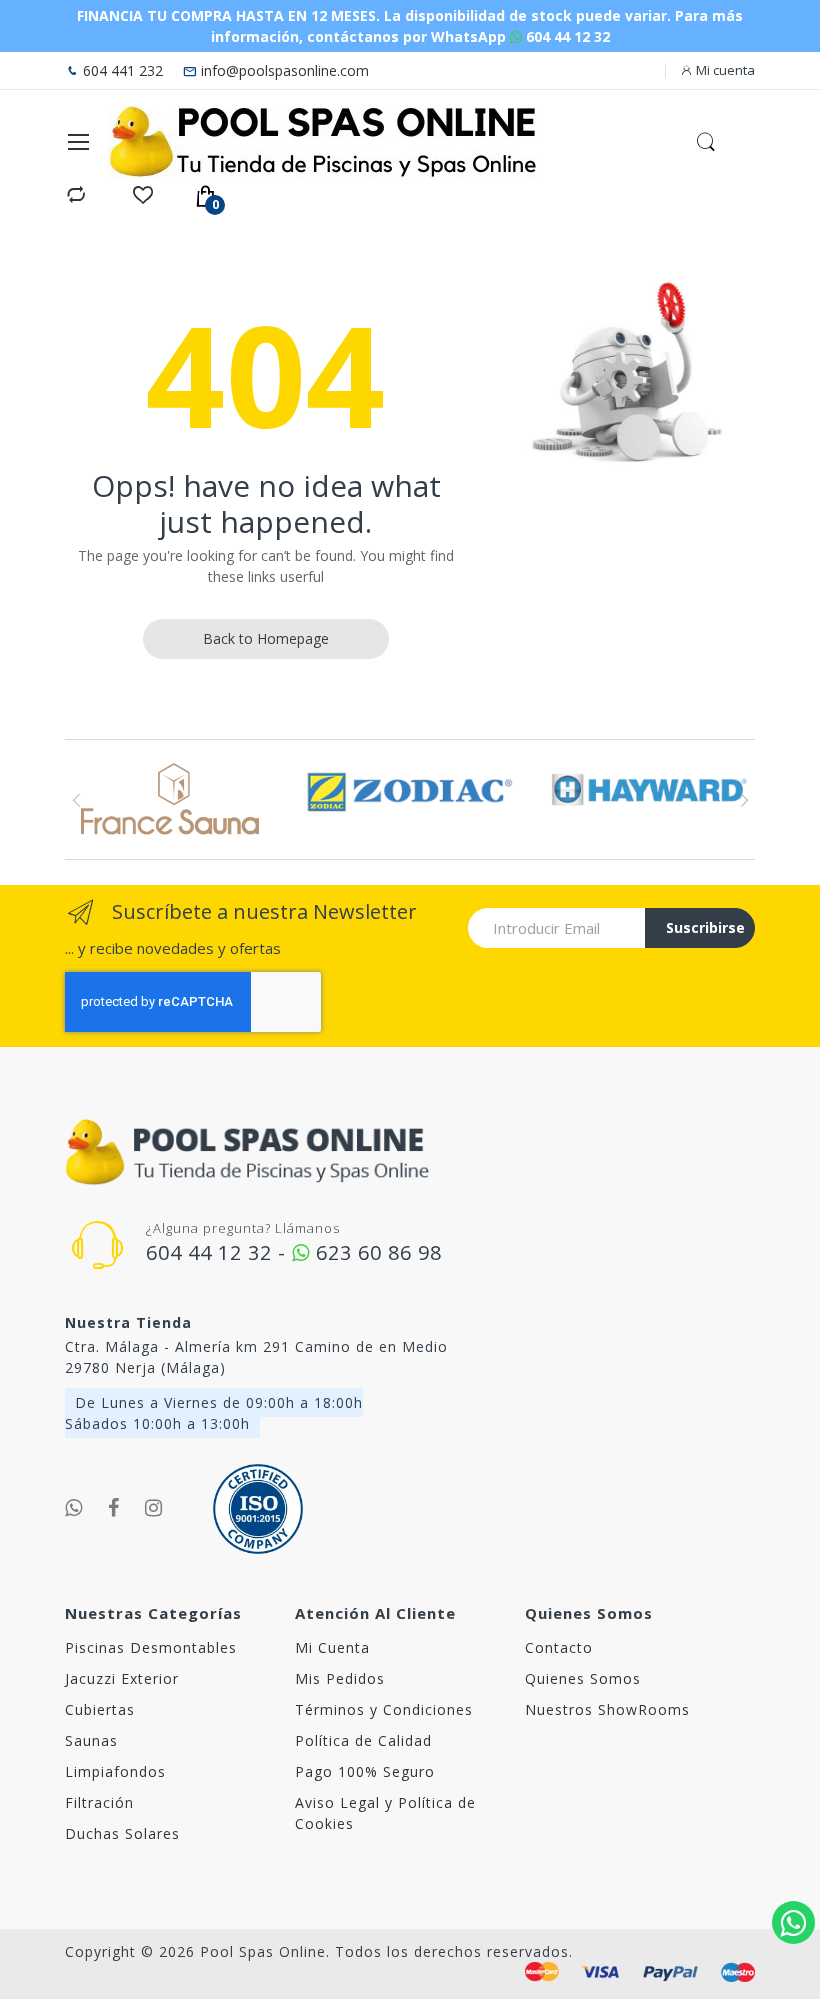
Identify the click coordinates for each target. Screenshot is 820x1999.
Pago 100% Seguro (365, 1771)
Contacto (559, 1647)
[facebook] (114, 1508)
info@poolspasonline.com (283, 70)
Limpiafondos (115, 1771)
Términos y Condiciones (384, 1709)
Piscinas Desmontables (151, 1647)
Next (743, 800)
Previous (76, 800)
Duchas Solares (122, 1833)
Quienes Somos (583, 1678)
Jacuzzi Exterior (122, 1678)
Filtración (99, 1802)
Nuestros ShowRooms (607, 1709)
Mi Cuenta (332, 1647)
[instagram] (154, 1508)
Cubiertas (100, 1709)
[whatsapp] (74, 1508)
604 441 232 (121, 70)
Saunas (91, 1740)
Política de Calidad (363, 1740)
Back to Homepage (266, 638)
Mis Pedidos (340, 1678)
